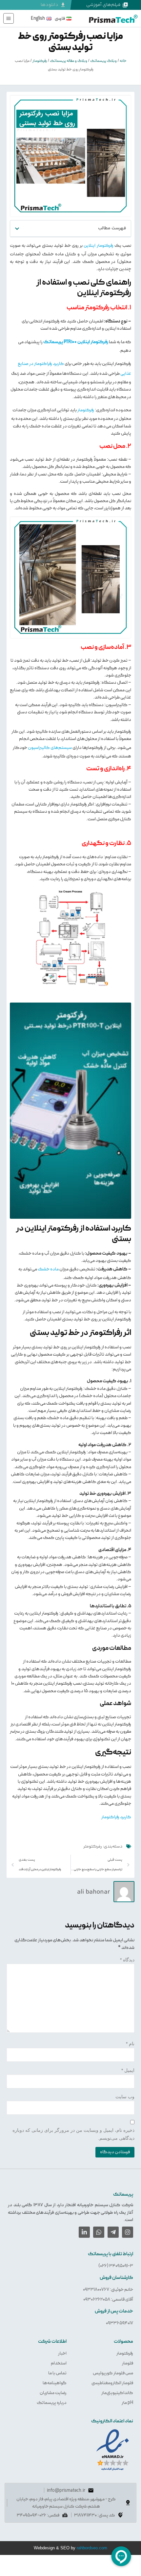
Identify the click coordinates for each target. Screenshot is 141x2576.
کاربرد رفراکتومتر (116, 1817)
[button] (17, 229)
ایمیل (128, 2070)
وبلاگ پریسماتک (103, 61)
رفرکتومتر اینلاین (98, 245)
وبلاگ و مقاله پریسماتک (69, 61)
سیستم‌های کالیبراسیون (50, 748)
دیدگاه (127, 1960)
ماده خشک (48, 1269)
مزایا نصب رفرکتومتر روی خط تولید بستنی (70, 42)
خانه (123, 61)
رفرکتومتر (40, 61)
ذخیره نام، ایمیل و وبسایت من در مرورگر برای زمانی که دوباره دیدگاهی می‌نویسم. (73, 2134)
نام (130, 2044)
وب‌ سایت (125, 2097)
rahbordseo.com (92, 2548)
